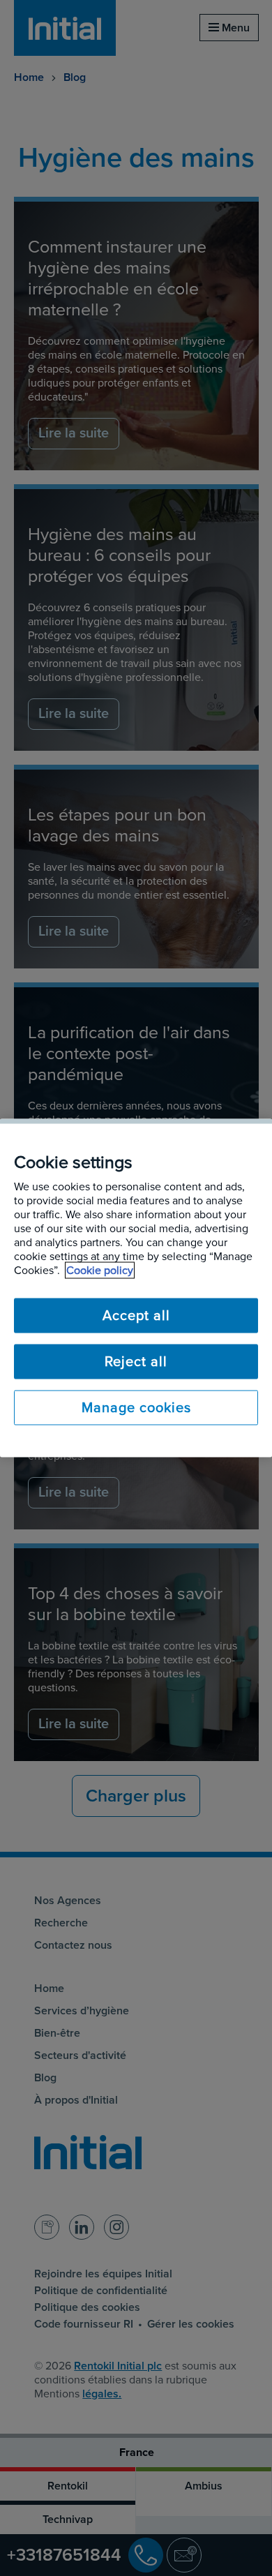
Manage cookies (136, 1408)
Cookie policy (100, 1271)
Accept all (136, 1316)
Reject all (136, 1362)
